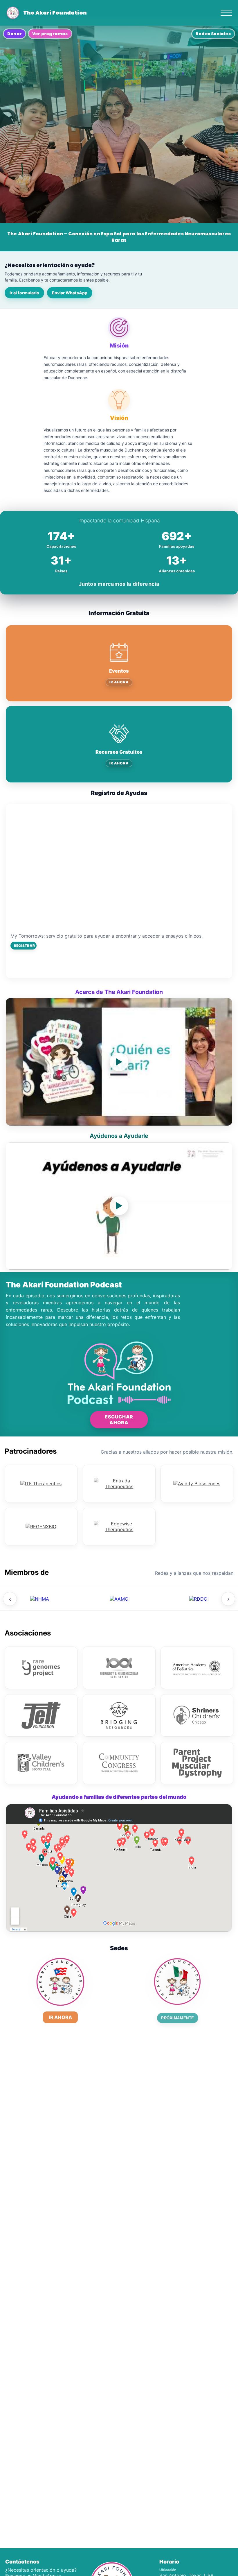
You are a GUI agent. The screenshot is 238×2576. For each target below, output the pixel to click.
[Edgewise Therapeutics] (119, 1527)
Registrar (24, 946)
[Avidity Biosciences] (197, 1484)
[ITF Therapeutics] (41, 1484)
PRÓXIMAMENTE (177, 2018)
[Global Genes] (119, 1599)
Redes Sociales (213, 34)
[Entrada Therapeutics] (119, 1484)
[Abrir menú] (226, 13)
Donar (15, 34)
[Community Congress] (119, 1763)
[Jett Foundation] (41, 1715)
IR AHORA (119, 682)
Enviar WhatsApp (70, 293)
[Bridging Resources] (119, 1715)
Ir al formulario (24, 293)
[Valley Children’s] (41, 1763)
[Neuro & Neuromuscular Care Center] (119, 1668)
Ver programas (50, 34)
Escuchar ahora (119, 1420)
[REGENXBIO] (41, 1527)
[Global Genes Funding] (198, 1599)
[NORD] (40, 1599)
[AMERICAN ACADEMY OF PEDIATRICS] (197, 1668)
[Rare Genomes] (41, 1668)
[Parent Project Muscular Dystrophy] (197, 1763)
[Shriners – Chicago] (197, 1715)
